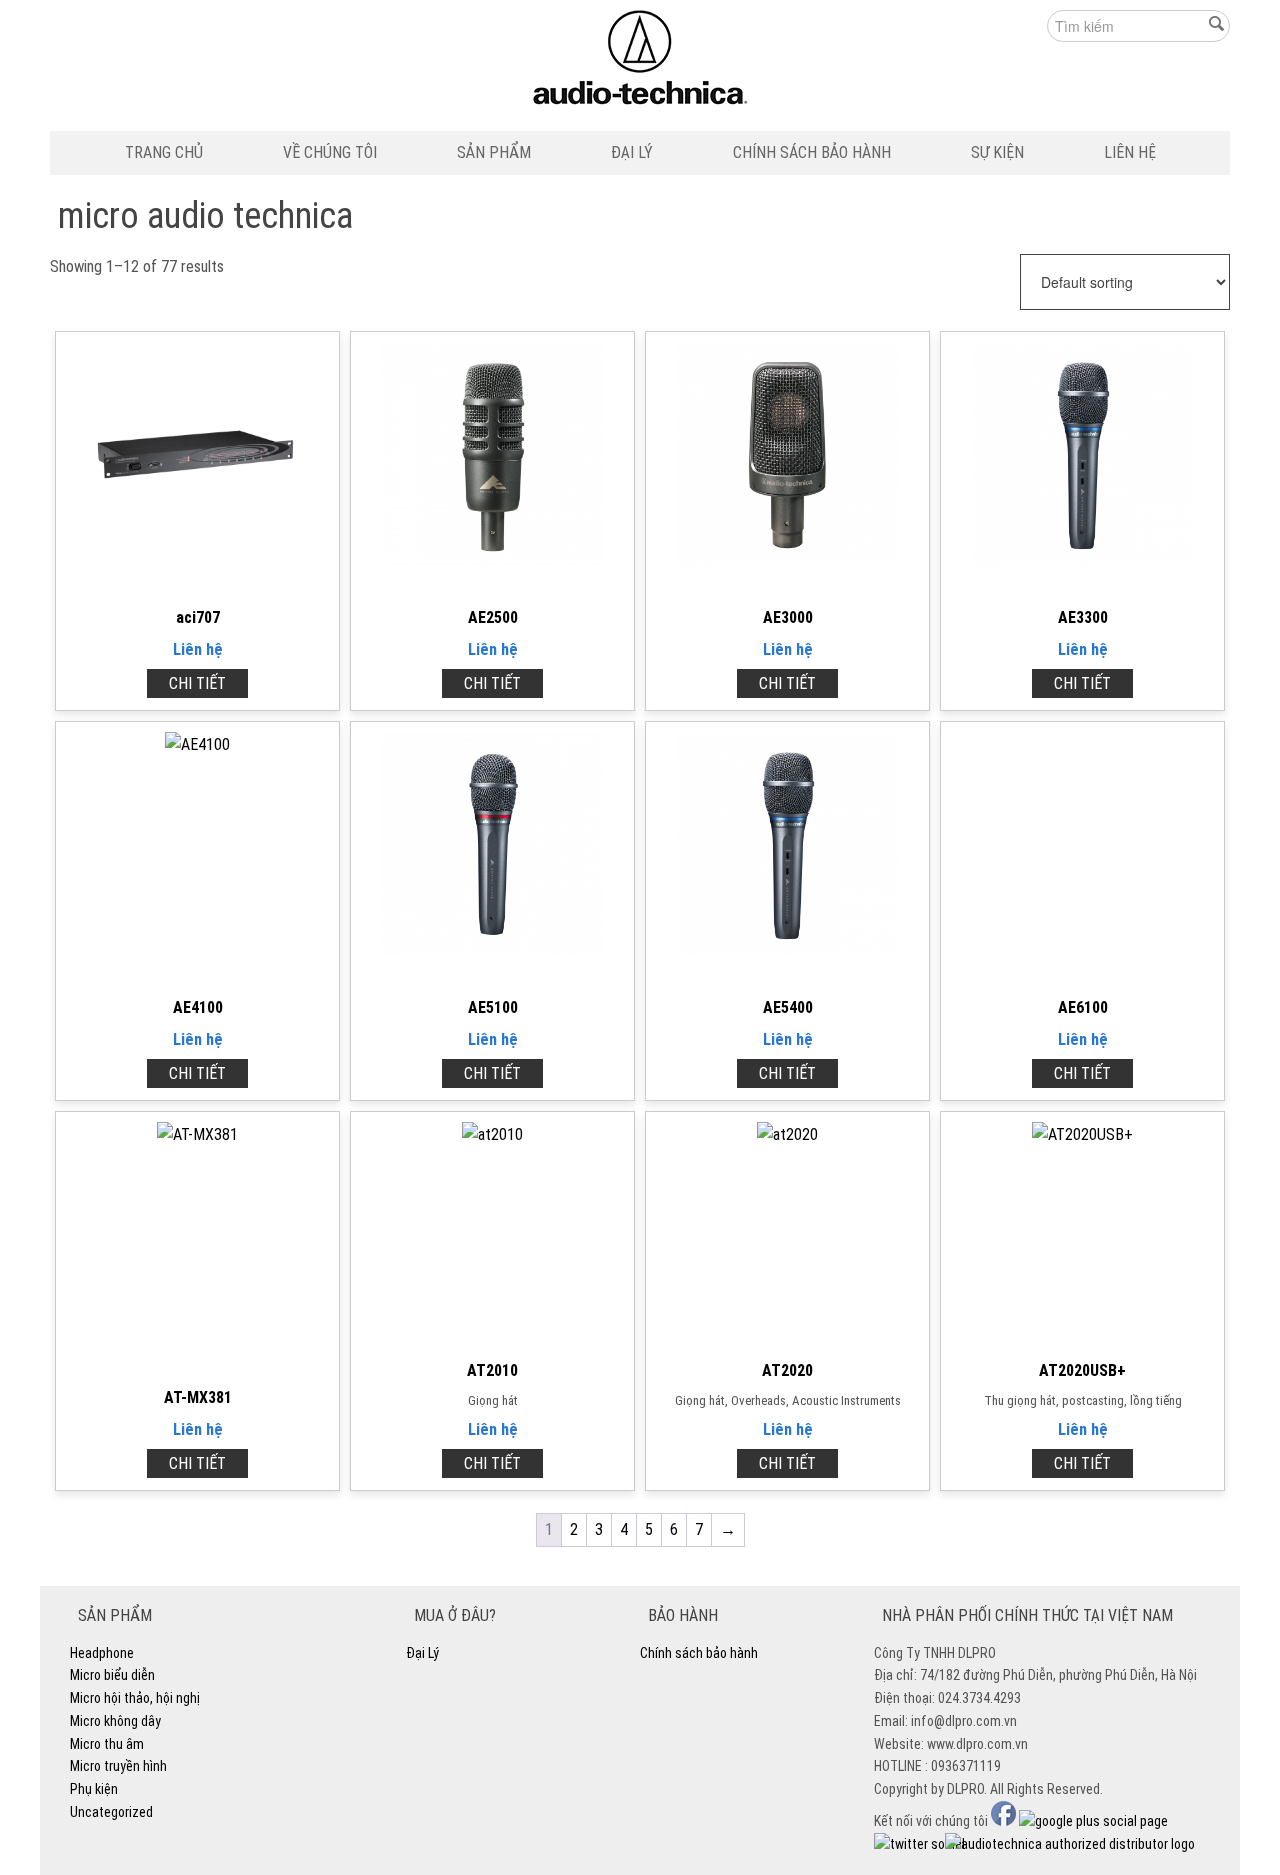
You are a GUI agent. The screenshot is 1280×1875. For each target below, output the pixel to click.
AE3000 (788, 617)
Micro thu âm (107, 1744)
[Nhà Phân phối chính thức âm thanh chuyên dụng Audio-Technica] (640, 62)
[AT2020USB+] (1082, 1134)
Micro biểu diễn (112, 1675)
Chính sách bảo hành (812, 152)
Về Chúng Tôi (330, 152)
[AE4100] (197, 744)
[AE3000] (788, 560)
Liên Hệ (1130, 152)
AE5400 (788, 1007)
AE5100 (493, 1007)
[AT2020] (787, 1134)
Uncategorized (111, 1812)
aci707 (198, 617)
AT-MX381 (198, 1397)
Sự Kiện (997, 152)
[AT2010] (492, 1134)
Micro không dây (115, 1721)
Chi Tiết (197, 683)
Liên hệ (198, 649)
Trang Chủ (164, 152)
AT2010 (492, 1370)
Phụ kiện (94, 1789)
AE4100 (198, 1007)
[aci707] (198, 560)
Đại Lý (632, 152)
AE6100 (1083, 1007)
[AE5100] (493, 950)
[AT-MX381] (197, 1134)
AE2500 (493, 617)
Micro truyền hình (118, 1766)
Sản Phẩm (494, 152)
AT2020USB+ (1082, 1370)
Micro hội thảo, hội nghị (135, 1698)
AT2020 (787, 1370)
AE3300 (1083, 617)
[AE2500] (493, 560)
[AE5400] (788, 950)
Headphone (102, 1653)
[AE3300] (1083, 560)
